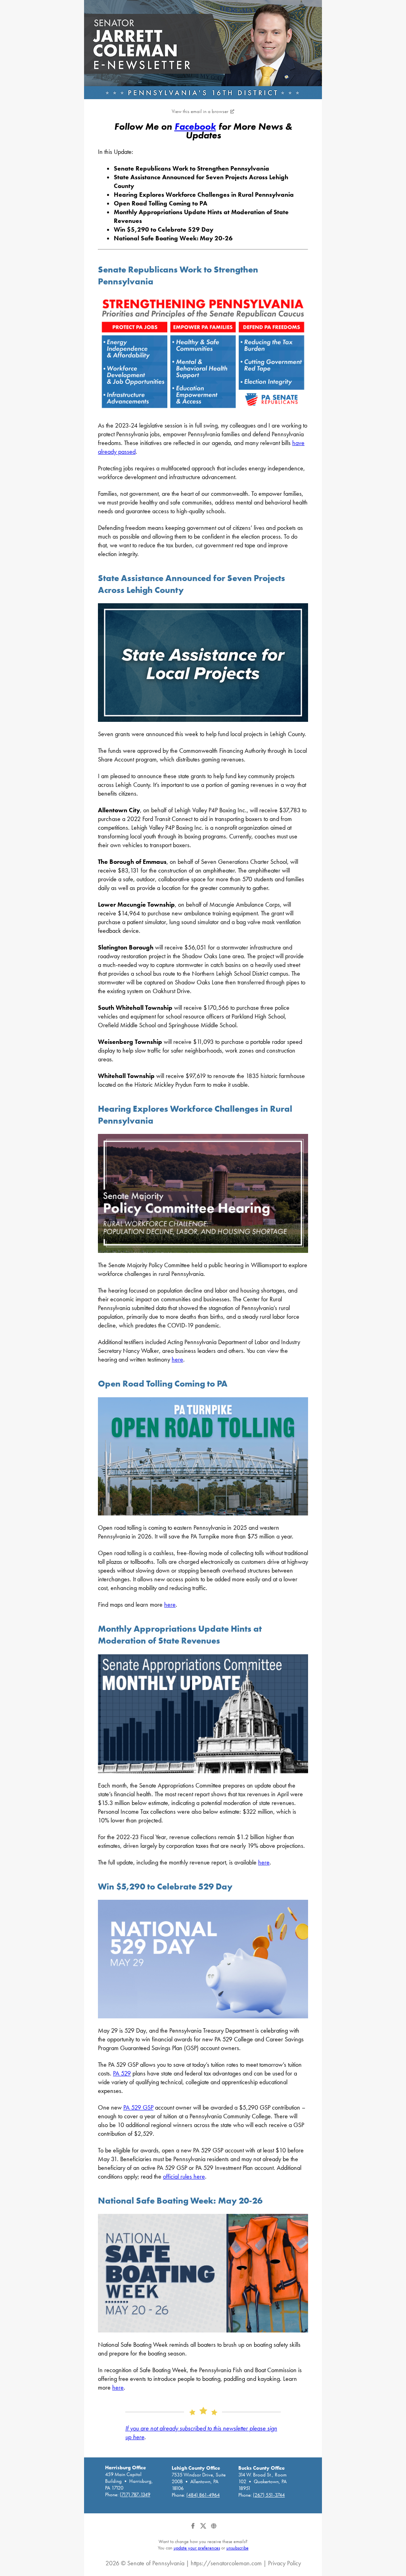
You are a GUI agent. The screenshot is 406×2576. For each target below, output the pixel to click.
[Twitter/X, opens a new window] (204, 2529)
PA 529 (122, 2073)
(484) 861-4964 (203, 2495)
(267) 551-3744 (269, 2495)
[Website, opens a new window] (214, 2529)
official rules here (184, 2176)
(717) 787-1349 (135, 2494)
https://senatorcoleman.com (226, 2563)
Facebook (195, 126)
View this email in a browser (200, 111)
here (177, 1359)
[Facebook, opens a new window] (193, 2529)
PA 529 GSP (138, 2107)
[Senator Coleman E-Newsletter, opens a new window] (203, 50)
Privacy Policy (284, 2563)
